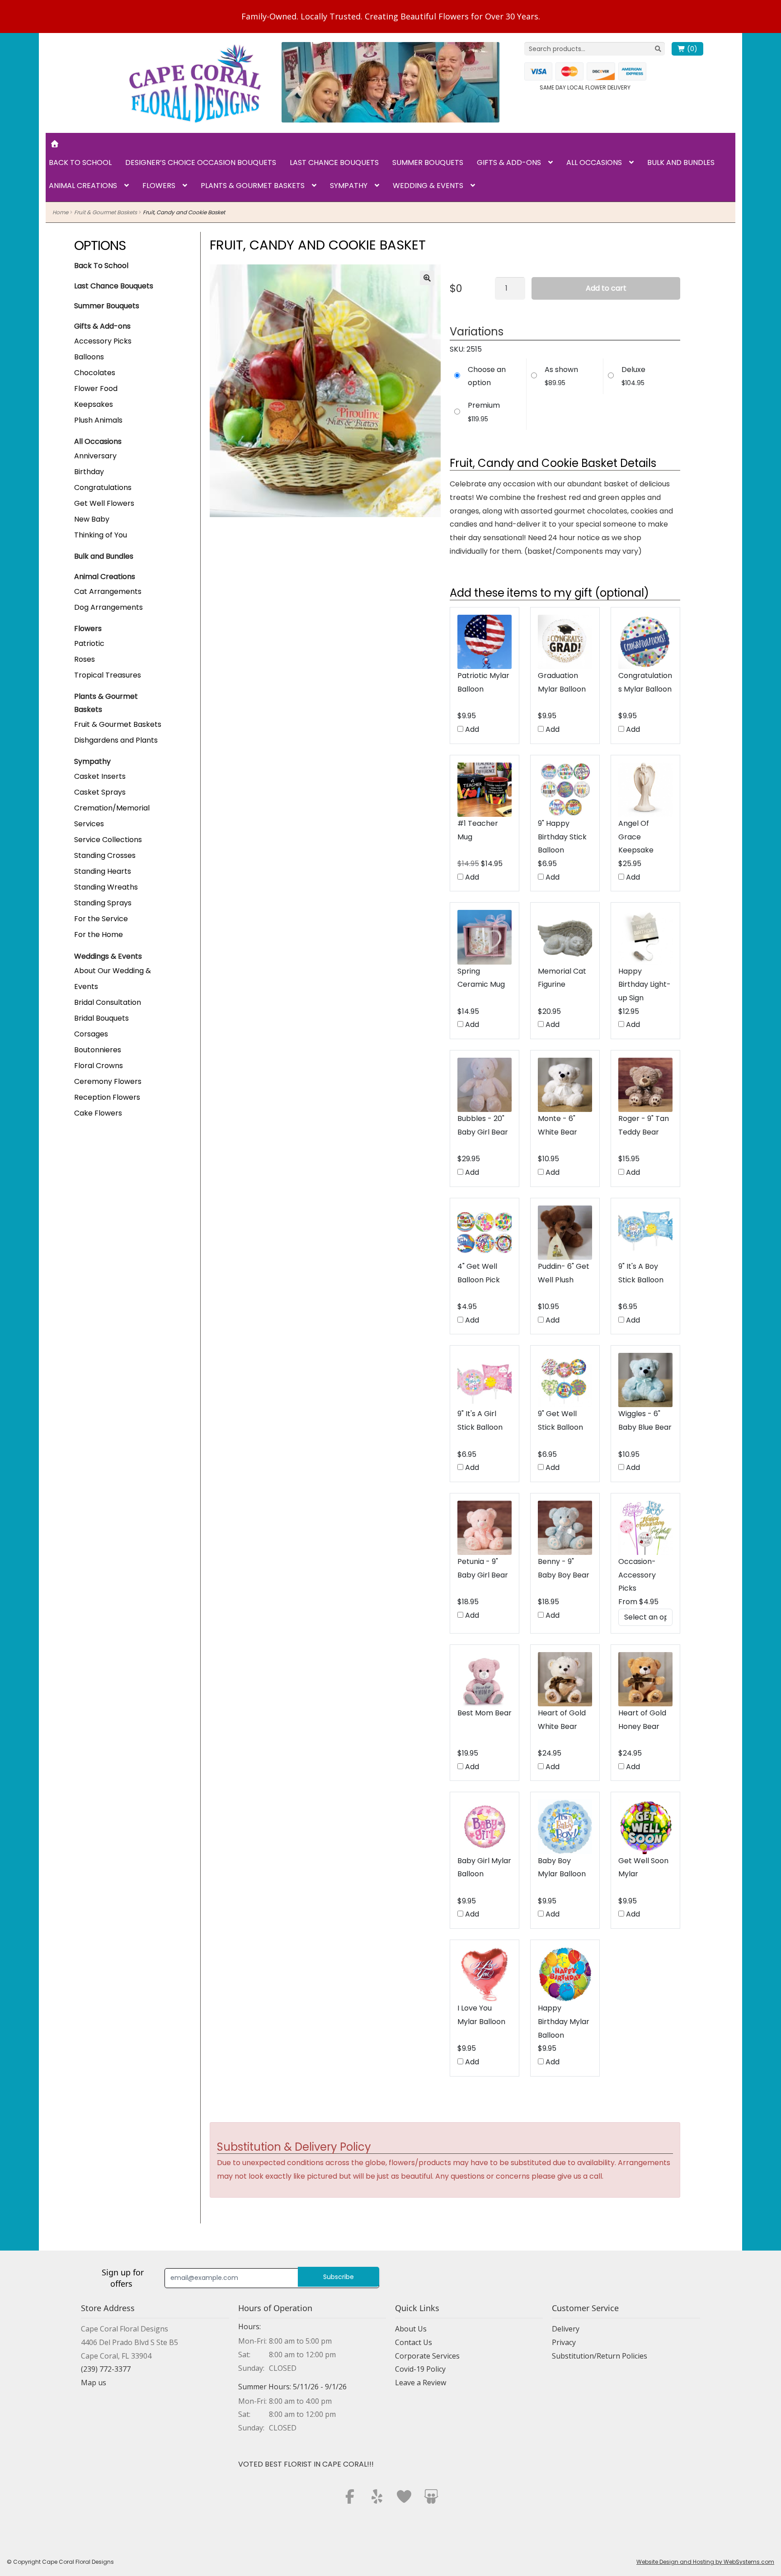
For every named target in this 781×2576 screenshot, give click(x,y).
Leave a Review (421, 2383)
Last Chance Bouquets (334, 162)
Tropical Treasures (108, 675)
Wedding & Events (428, 186)
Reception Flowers (107, 1097)
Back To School (101, 266)
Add (471, 729)
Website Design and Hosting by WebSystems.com (705, 2562)
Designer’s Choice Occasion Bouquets (201, 162)
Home (60, 212)
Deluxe (633, 370)
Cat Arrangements (108, 591)
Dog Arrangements (108, 607)
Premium (484, 405)
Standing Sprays (103, 903)
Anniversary (95, 456)
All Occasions (594, 162)
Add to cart (606, 288)
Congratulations (103, 487)
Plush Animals (98, 420)
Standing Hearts (103, 871)
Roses (85, 659)
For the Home (99, 935)
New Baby (92, 519)
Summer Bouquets (428, 162)
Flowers (159, 186)
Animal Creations (83, 186)
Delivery (566, 2329)
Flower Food (96, 389)
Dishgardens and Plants (116, 740)
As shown (561, 370)
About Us (411, 2329)
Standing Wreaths (106, 887)
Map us (94, 2383)
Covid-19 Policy (420, 2369)
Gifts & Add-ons (509, 162)
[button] (427, 278)
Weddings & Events (108, 956)
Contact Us (414, 2342)
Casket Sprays (100, 792)
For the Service (101, 919)
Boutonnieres (98, 1050)
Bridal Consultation (108, 1002)
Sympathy (349, 186)
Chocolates (95, 373)
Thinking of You (101, 535)
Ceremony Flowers (108, 1081)
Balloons (89, 357)
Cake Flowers (98, 1113)
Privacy (564, 2342)
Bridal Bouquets (101, 1018)
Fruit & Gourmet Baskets (106, 212)
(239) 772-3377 (106, 2369)
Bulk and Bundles (681, 162)
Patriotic (89, 643)
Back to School (80, 162)
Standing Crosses (105, 855)
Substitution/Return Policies (600, 2356)
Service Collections (108, 840)
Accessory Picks (103, 341)
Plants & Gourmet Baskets (253, 186)
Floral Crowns (99, 1066)
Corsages (91, 1034)
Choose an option (487, 376)
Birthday (89, 472)
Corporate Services (427, 2356)
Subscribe (339, 2277)
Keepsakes (94, 404)
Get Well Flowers (104, 503)
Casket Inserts (100, 776)
